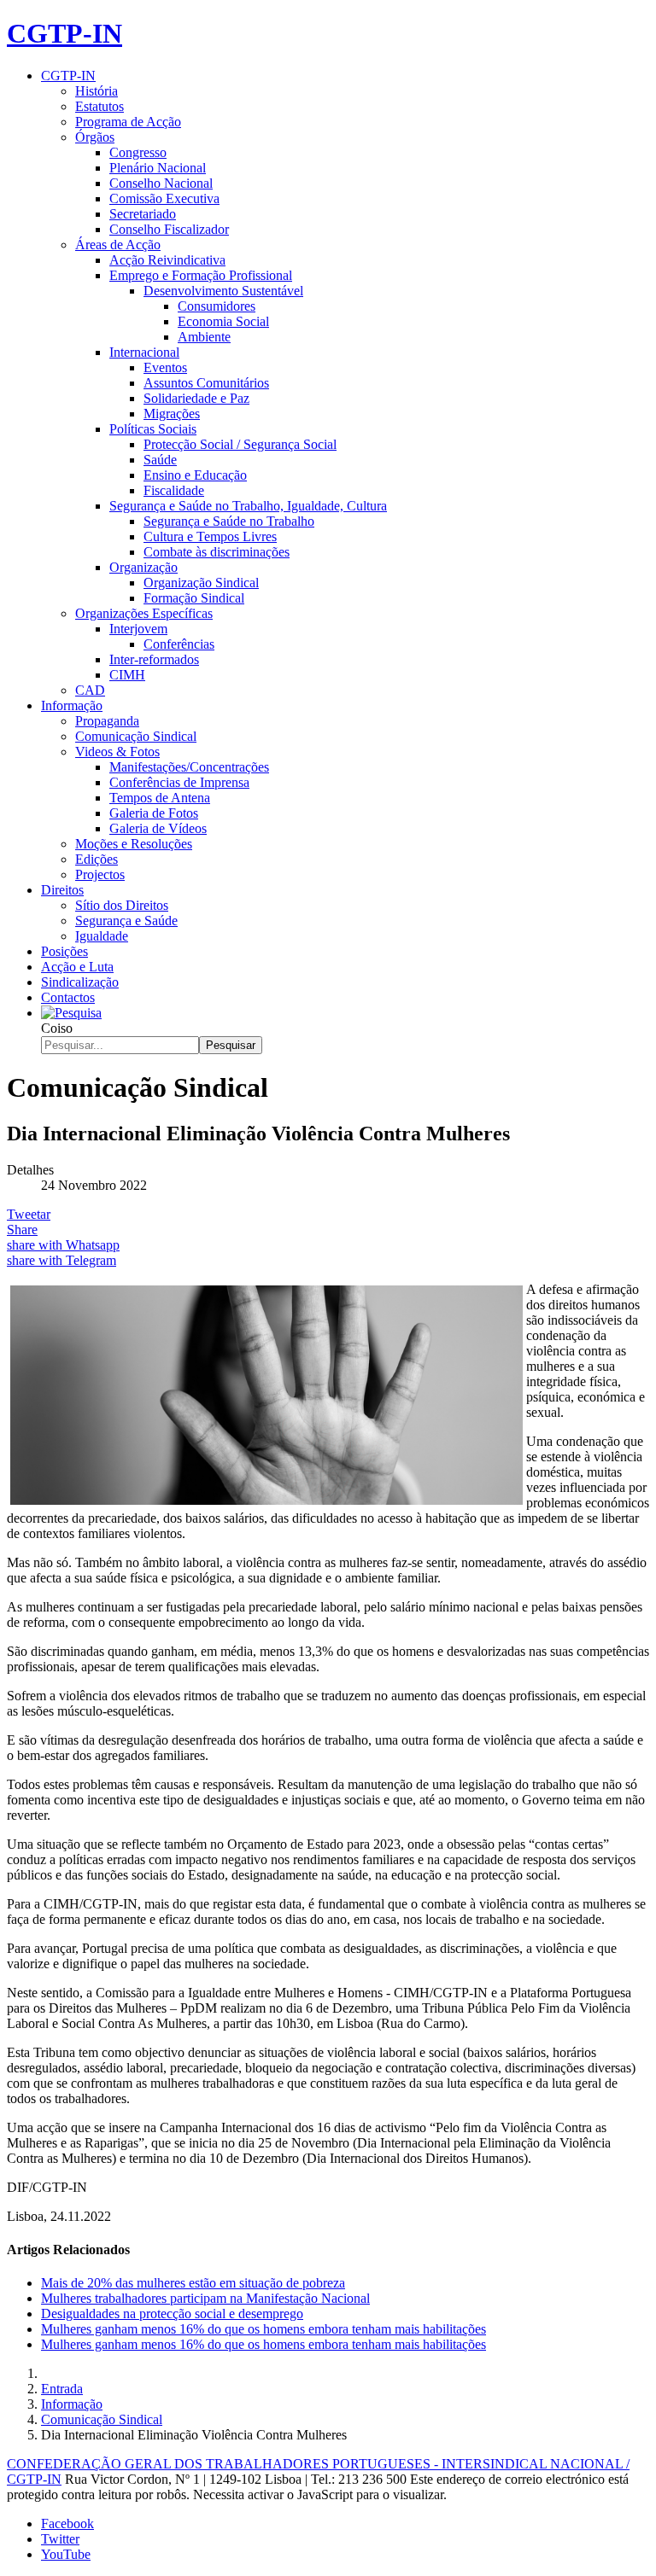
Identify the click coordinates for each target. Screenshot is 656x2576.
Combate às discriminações (217, 552)
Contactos (68, 997)
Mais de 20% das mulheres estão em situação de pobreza (193, 2283)
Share (22, 1230)
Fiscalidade (174, 490)
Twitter (60, 2539)
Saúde (160, 460)
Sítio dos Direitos (122, 905)
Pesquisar (231, 1045)
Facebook (67, 2524)
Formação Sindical (194, 598)
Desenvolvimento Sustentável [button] (223, 291)
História (97, 91)
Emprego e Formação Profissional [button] (201, 275)
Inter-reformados (154, 659)
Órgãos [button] (95, 137)
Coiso (57, 1028)
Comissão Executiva (164, 198)
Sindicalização (80, 982)
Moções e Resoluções (134, 844)
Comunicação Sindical (136, 736)
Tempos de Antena (160, 798)
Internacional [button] (144, 352)
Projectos (100, 874)
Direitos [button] (62, 890)
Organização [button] (143, 567)
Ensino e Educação (195, 475)
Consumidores (217, 306)
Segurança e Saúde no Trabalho (229, 521)
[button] (71, 1013)
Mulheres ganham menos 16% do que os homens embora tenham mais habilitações (264, 2329)
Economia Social (223, 321)
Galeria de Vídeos (158, 828)
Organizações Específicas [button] (144, 613)
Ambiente (204, 337)
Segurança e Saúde (126, 921)
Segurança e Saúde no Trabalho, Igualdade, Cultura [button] (248, 506)
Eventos (165, 367)
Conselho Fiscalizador (169, 229)
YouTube (66, 2554)
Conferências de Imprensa (179, 782)
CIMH (127, 675)
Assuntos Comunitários (206, 383)
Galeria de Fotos (154, 813)
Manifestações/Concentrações (189, 767)
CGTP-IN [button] (68, 76)
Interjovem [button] (138, 629)
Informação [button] (72, 705)
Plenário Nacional (158, 168)
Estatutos (100, 106)
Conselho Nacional (161, 183)
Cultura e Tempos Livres (210, 536)
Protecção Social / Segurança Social (240, 444)
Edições (97, 859)
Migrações (172, 414)
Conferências (179, 644)
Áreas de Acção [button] (118, 245)
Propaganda (107, 721)
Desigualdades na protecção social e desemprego (172, 2314)
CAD (90, 690)
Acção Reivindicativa (167, 260)
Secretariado (143, 214)
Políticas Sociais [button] (153, 429)
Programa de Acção (128, 122)
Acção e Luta (77, 967)
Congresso (138, 152)
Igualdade (102, 936)
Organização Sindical (201, 583)
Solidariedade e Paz (196, 398)
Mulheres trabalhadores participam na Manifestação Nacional (205, 2298)
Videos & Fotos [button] (117, 752)
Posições (64, 951)
